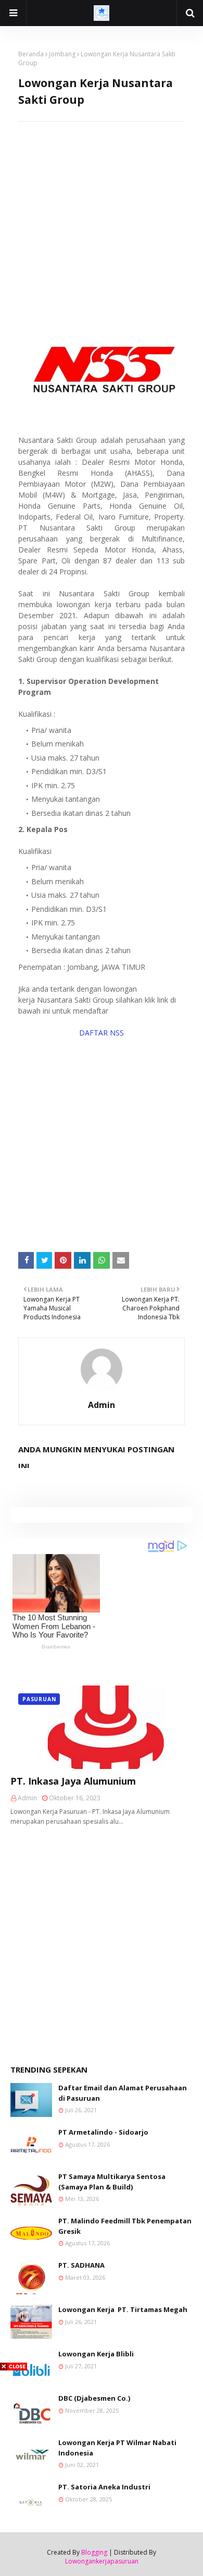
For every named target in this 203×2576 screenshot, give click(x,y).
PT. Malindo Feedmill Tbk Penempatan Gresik (125, 2226)
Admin (102, 1405)
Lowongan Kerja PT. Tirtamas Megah (123, 2309)
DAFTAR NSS (102, 1033)
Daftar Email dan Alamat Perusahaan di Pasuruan (123, 2093)
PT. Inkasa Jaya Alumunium (73, 1781)
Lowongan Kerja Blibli (96, 2354)
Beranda (31, 54)
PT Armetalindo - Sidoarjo (103, 2132)
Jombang (62, 54)
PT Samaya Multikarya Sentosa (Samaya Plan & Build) (112, 2182)
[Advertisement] (102, 223)
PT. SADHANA (81, 2265)
